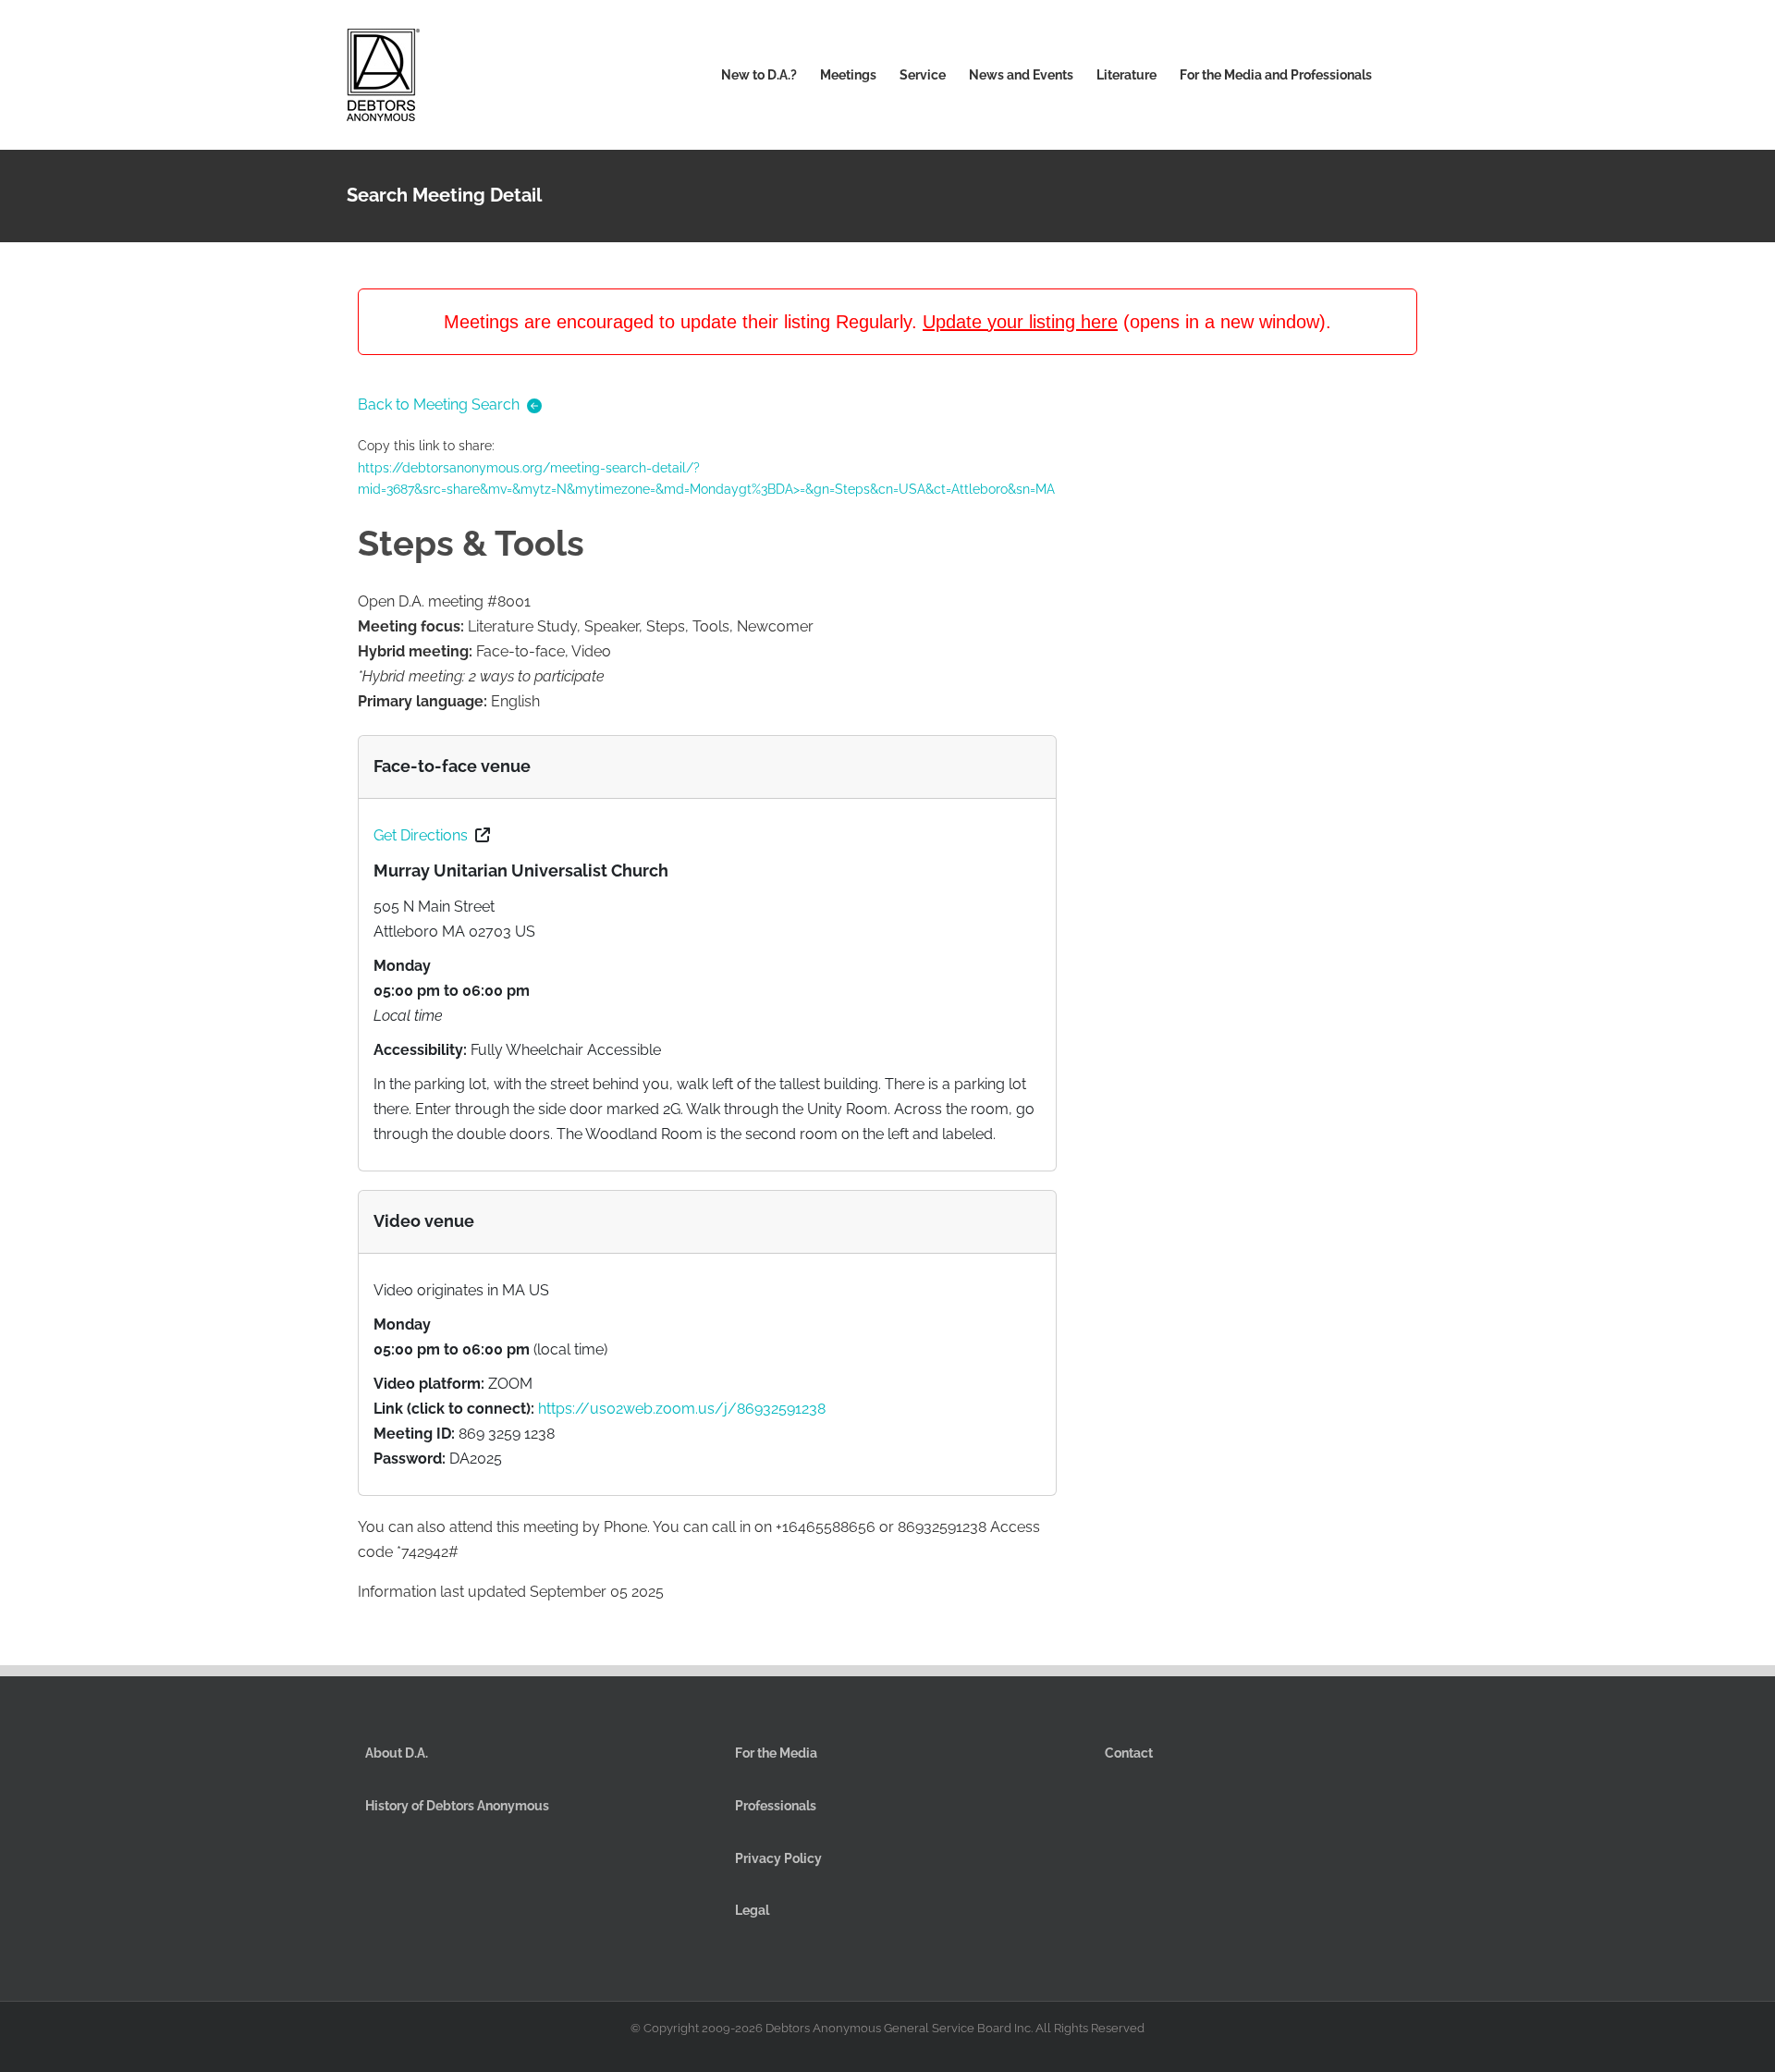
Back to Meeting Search (439, 405)
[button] (1400, 75)
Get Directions (421, 835)
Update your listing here (1020, 322)
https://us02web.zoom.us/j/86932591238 (682, 1409)
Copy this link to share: (706, 467)
